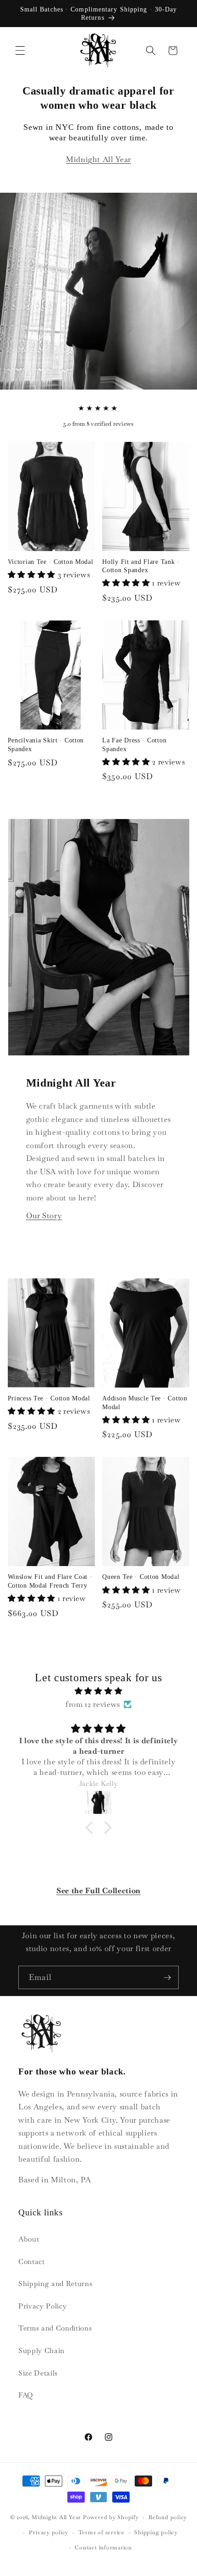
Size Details (38, 2373)
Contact (32, 2262)
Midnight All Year (98, 159)
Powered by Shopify (111, 2518)
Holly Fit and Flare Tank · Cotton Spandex (141, 566)
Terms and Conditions (55, 2328)
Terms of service (101, 2532)
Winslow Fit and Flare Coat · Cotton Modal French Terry (50, 1581)
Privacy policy (49, 2532)
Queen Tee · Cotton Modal (141, 1577)
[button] (20, 50)
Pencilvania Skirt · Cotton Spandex (46, 744)
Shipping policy (156, 2532)
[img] (99, 1691)
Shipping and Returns (55, 2284)
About (29, 2239)
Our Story (44, 1216)
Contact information (103, 2548)
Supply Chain (41, 2351)
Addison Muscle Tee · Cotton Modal (145, 1402)
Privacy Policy (42, 2306)
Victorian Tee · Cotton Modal (51, 562)
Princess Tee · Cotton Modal (49, 1398)
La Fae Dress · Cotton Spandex (134, 744)
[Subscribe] (167, 1978)
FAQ (26, 2395)
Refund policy (168, 2517)
